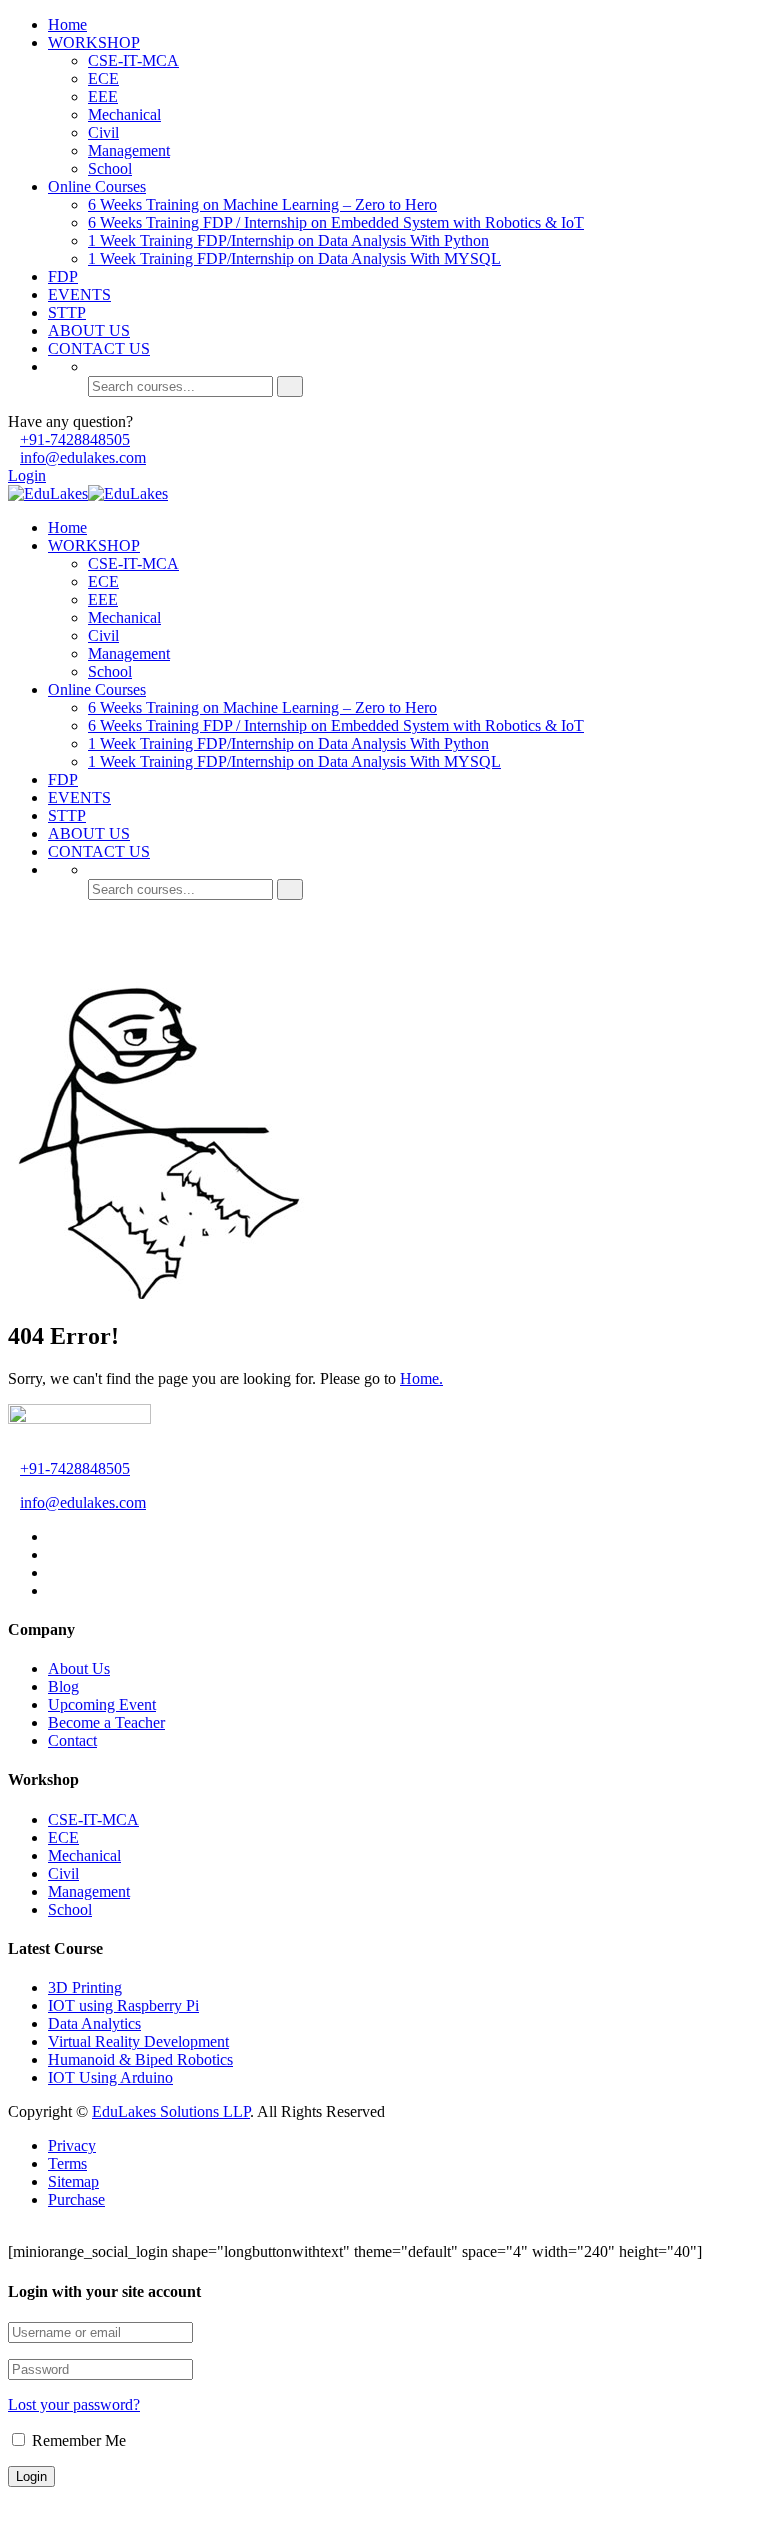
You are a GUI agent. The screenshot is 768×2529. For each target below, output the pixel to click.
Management (129, 150)
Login (27, 475)
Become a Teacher (106, 1722)
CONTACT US (99, 348)
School (110, 168)
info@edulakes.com (83, 457)
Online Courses (97, 186)
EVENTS (79, 294)
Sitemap (73, 2181)
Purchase (76, 2199)
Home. (421, 1378)
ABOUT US (89, 330)
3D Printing (85, 1987)
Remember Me (77, 2440)
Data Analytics (94, 2023)
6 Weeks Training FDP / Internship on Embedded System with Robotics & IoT (336, 222)
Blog (63, 1686)
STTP (67, 312)
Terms (67, 2163)
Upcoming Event (102, 1704)
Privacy (72, 2145)
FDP (63, 276)
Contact (72, 1740)
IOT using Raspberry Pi (123, 2005)
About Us (79, 1668)
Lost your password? (74, 2404)
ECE (103, 78)
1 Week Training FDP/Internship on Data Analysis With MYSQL (294, 258)
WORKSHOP (94, 42)
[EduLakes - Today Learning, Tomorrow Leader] (48, 493)
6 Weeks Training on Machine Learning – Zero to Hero (262, 204)
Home (67, 24)
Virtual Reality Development (138, 2041)
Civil (103, 132)
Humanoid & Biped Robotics (140, 2059)
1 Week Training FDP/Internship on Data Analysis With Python (288, 240)
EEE (103, 96)
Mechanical (124, 114)
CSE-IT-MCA (133, 60)
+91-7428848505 (75, 439)
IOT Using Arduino (110, 2077)
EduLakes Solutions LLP (171, 2111)
